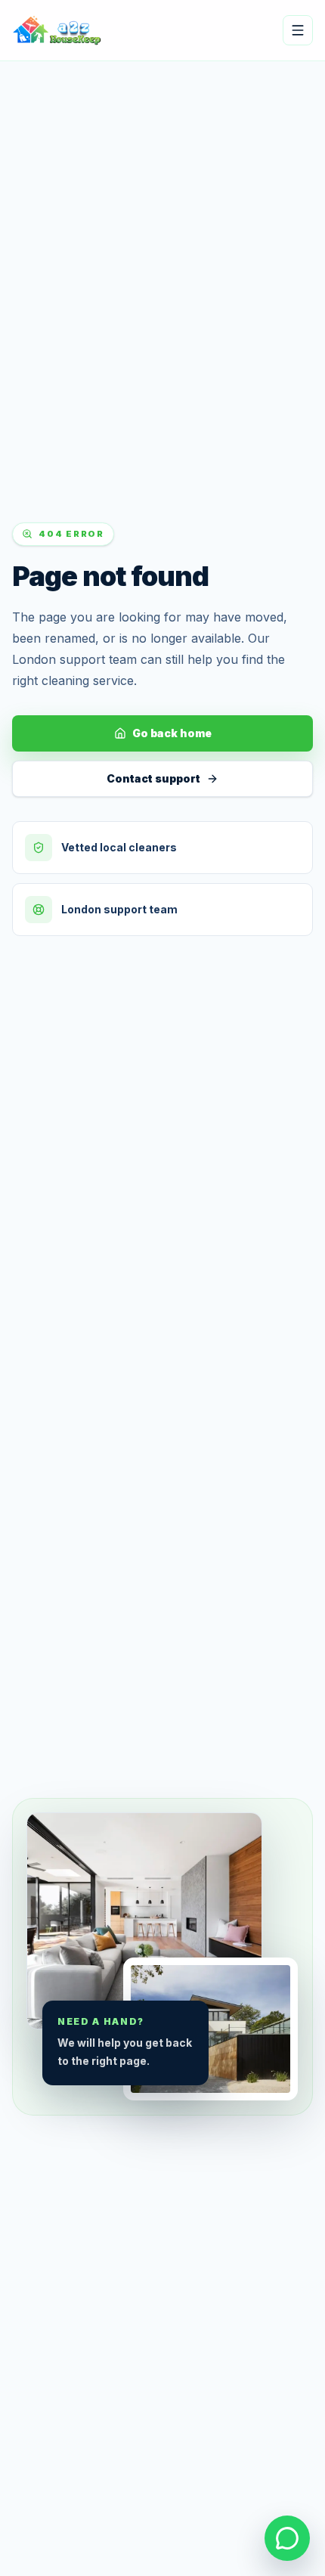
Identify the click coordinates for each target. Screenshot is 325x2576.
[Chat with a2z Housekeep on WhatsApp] (287, 2538)
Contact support (153, 778)
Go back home (172, 733)
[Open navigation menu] (298, 30)
